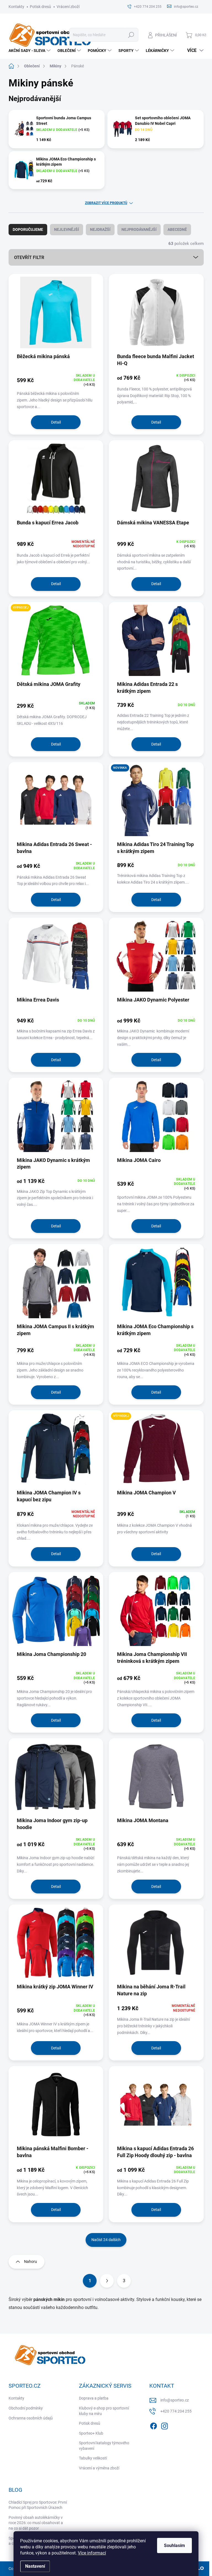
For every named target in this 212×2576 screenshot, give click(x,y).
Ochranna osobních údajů (31, 2418)
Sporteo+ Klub (91, 2433)
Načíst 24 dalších (106, 2240)
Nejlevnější (67, 229)
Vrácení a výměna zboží (99, 2468)
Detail (56, 422)
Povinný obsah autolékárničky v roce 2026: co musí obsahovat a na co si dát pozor (36, 2523)
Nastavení (35, 2566)
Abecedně (177, 229)
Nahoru (31, 2261)
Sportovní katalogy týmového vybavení (104, 2446)
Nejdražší (100, 229)
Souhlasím (174, 2545)
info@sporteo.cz (175, 2400)
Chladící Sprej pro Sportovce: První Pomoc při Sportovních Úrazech (38, 2505)
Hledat (131, 35)
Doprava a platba (94, 2398)
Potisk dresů (40, 7)
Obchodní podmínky (26, 2408)
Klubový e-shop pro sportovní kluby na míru (104, 2411)
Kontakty (16, 7)
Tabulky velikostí (93, 2458)
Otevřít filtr (29, 257)
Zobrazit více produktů (106, 203)
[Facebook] (153, 2425)
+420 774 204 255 (176, 2411)
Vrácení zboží (68, 7)
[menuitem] (30, 51)
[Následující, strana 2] (107, 2281)
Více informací (92, 2553)
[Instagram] (165, 2425)
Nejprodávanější (139, 229)
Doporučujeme (28, 229)
